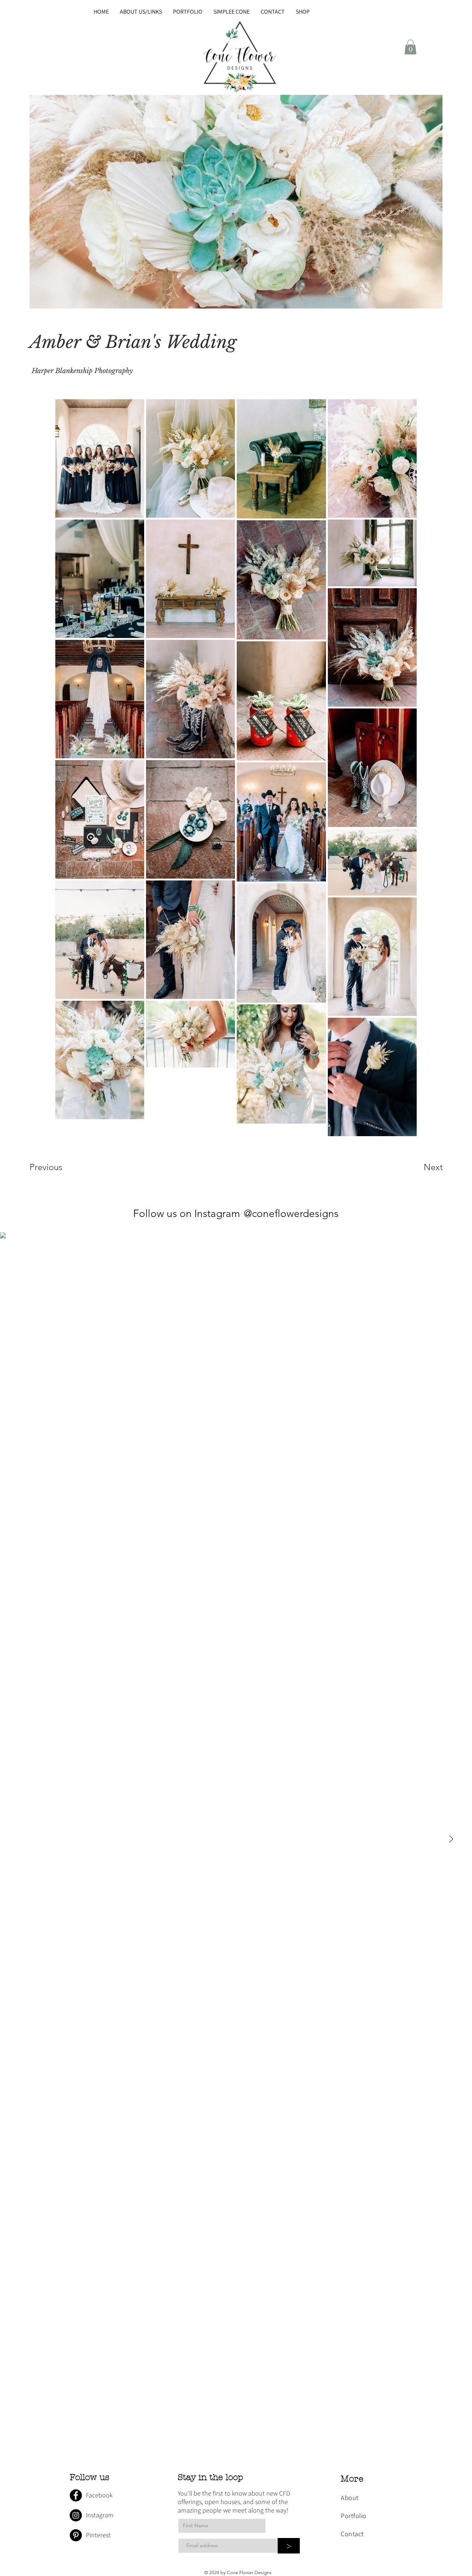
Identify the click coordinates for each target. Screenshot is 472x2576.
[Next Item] (451, 1839)
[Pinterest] (76, 2535)
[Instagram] (76, 2515)
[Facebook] (76, 2495)
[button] (410, 47)
